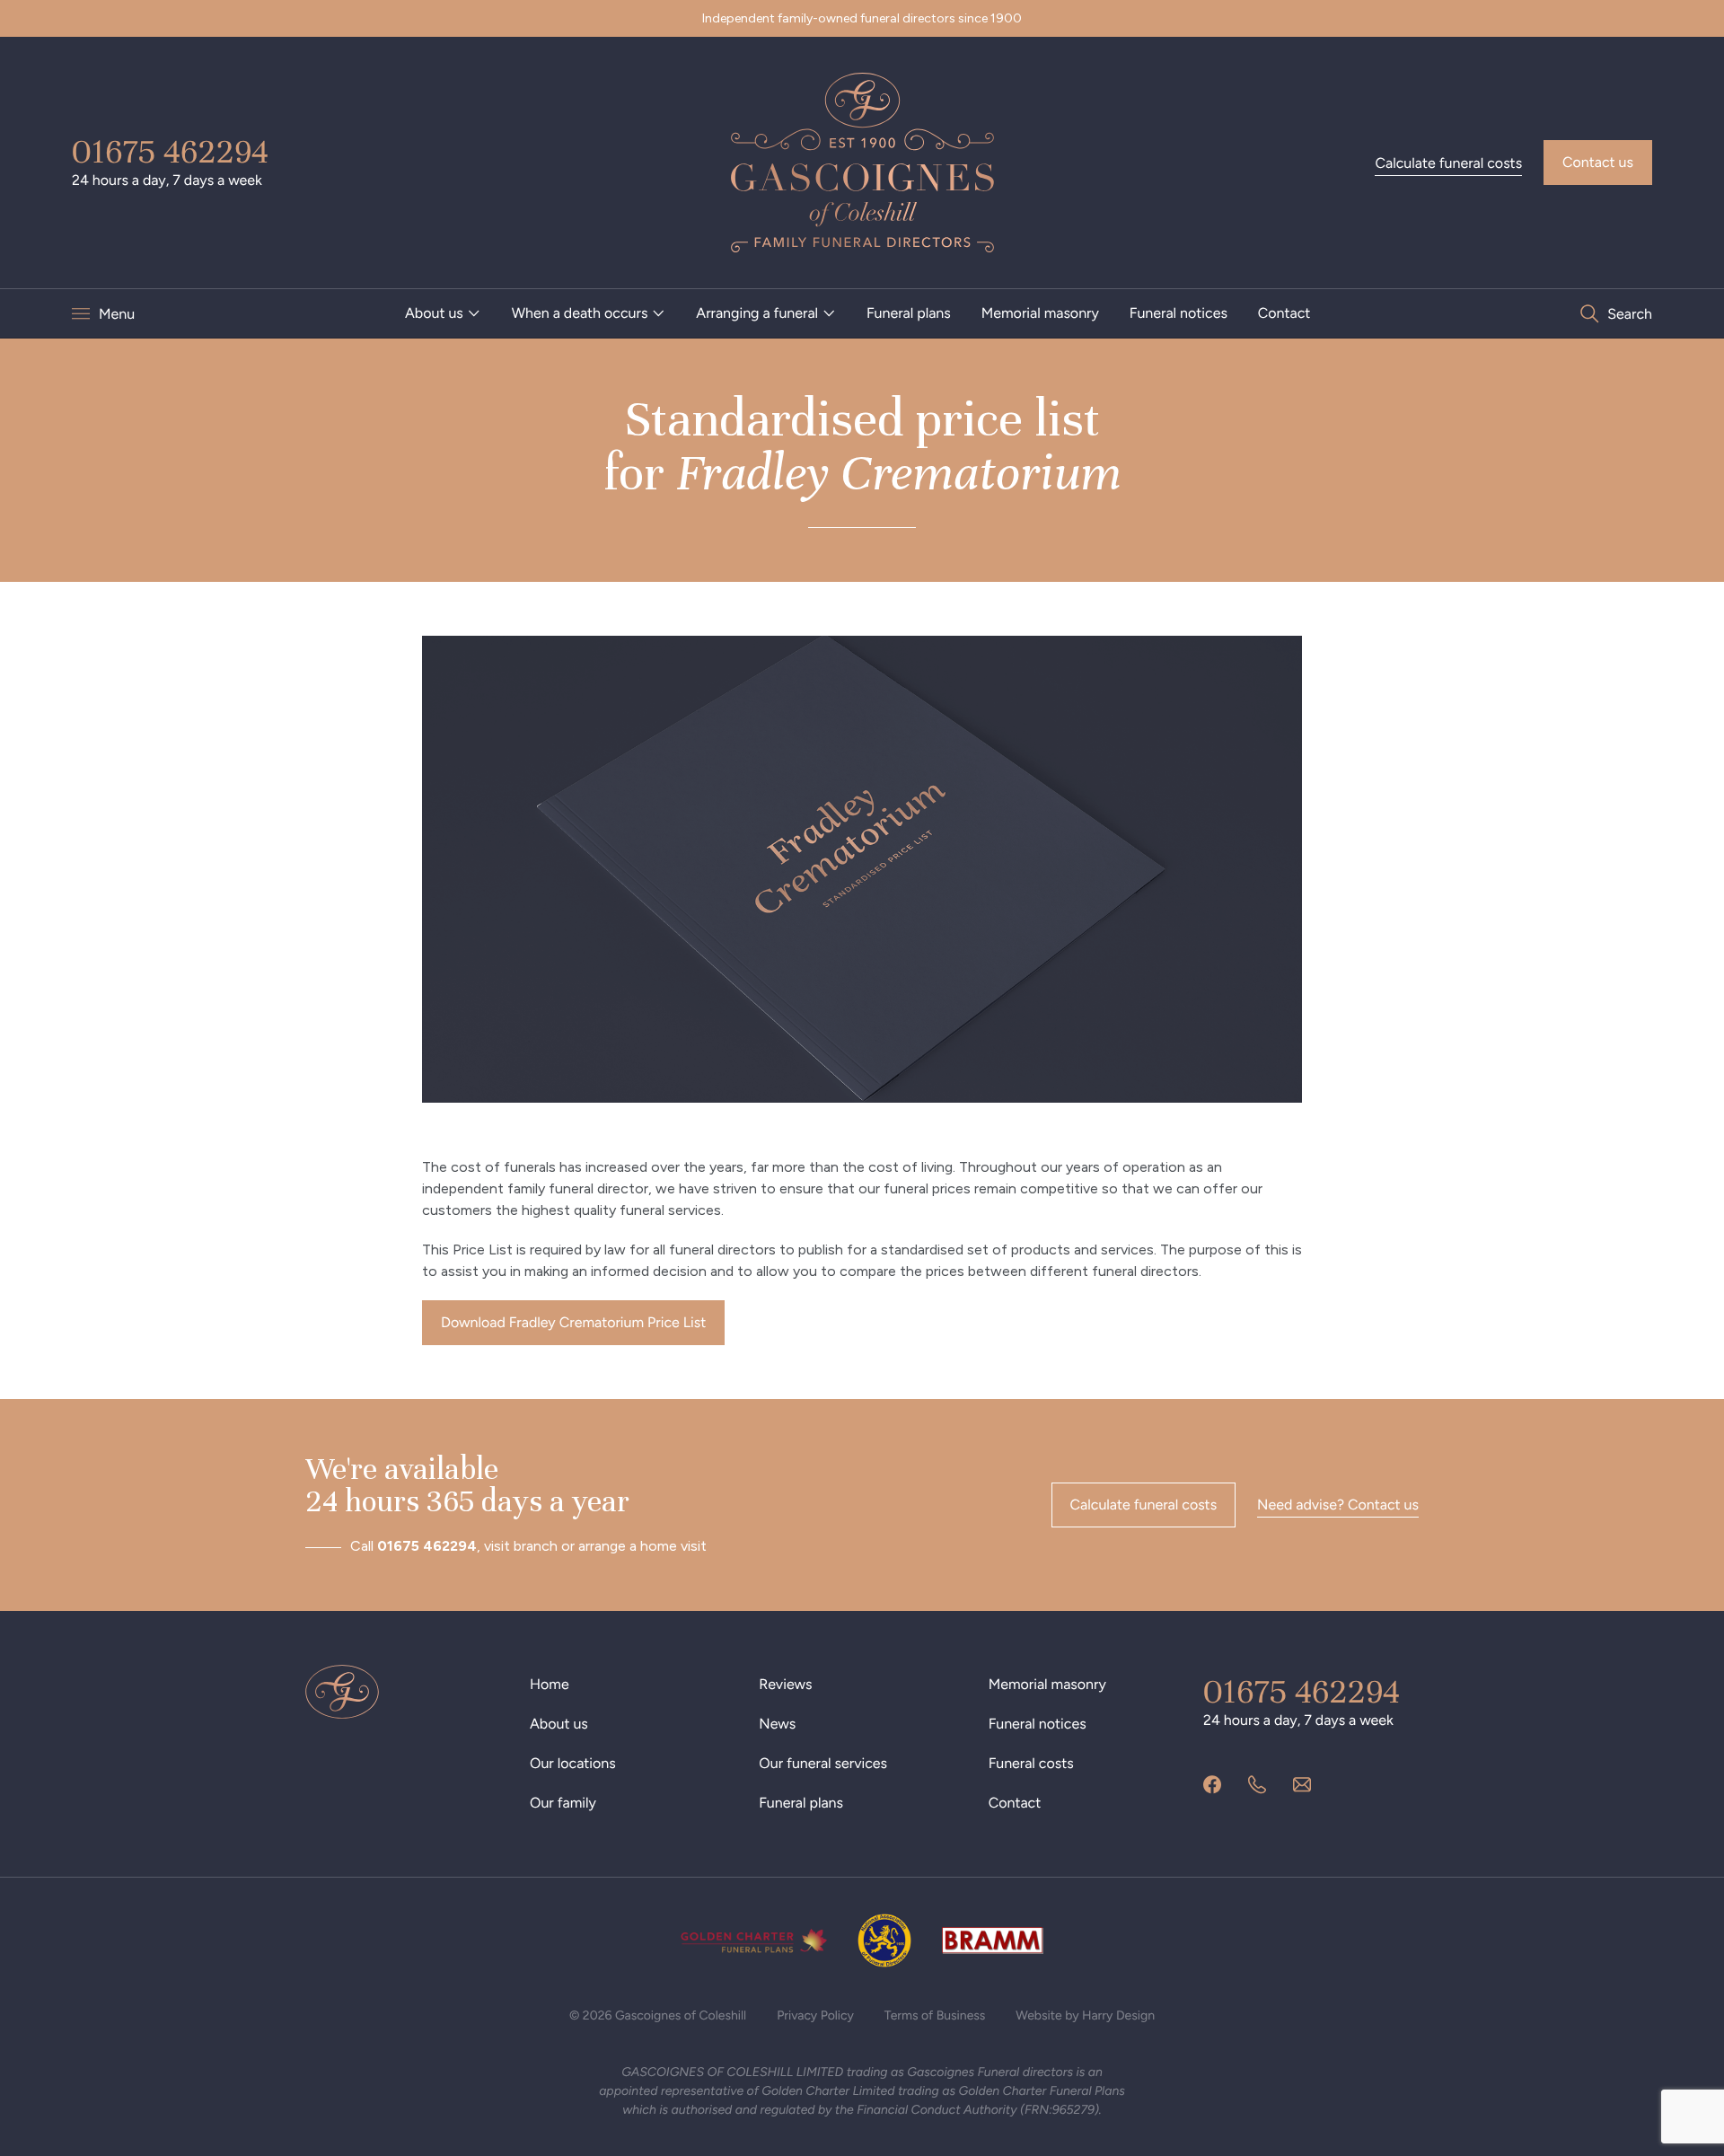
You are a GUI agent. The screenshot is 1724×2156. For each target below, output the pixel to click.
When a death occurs (580, 313)
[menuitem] (443, 313)
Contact (1284, 313)
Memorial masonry (1040, 313)
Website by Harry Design (1085, 2015)
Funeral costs (1031, 1763)
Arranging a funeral (757, 313)
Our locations (573, 1763)
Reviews (785, 1684)
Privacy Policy (815, 2015)
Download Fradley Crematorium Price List (573, 1322)
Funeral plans (909, 313)
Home (550, 1684)
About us (434, 313)
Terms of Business (935, 2015)
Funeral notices (1179, 313)
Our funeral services (823, 1763)
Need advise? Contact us (1338, 1505)
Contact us (1598, 162)
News (777, 1724)
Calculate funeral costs (1448, 163)
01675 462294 (170, 152)
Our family (563, 1803)
